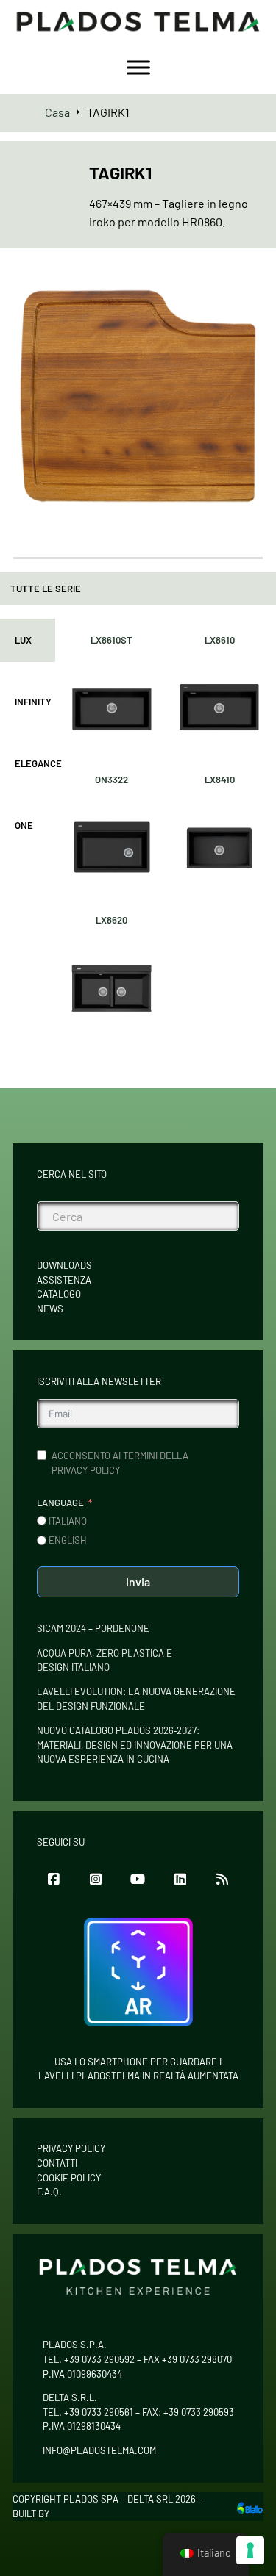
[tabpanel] (166, 831)
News (50, 1309)
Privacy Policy (71, 2148)
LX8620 (112, 920)
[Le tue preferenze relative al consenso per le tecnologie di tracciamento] (250, 2550)
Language (60, 1503)
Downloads (64, 1265)
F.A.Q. (49, 2192)
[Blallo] (250, 2507)
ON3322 (112, 780)
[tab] (28, 641)
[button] (243, 292)
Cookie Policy (69, 2178)
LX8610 (220, 640)
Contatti (57, 2163)
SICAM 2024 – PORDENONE (93, 1628)
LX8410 (220, 780)
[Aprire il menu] (138, 68)
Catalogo (59, 1294)
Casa (57, 112)
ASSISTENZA (64, 1280)
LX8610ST (112, 640)
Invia (138, 1582)
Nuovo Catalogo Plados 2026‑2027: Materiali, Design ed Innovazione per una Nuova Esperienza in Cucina (135, 1745)
